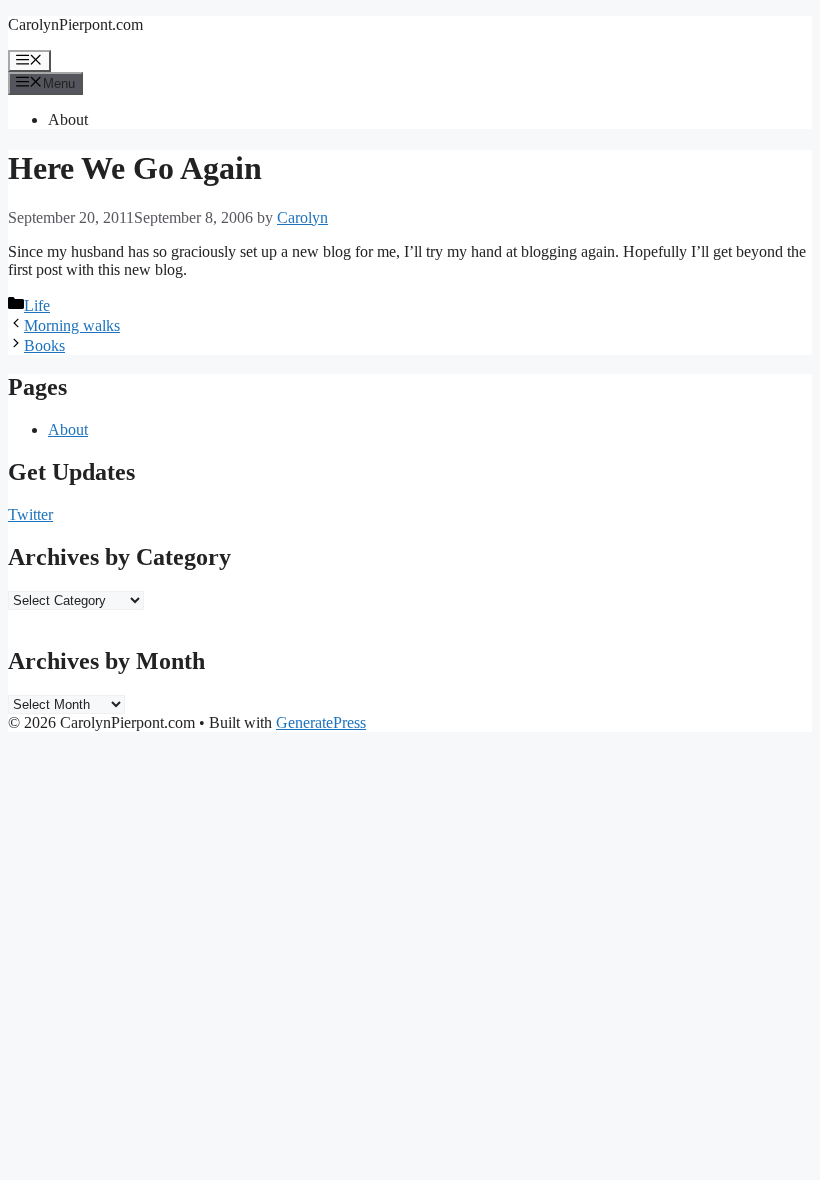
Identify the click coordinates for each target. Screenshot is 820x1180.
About (68, 119)
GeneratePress (321, 722)
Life (37, 305)
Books (44, 345)
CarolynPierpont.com (75, 24)
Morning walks (72, 325)
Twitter (30, 514)
